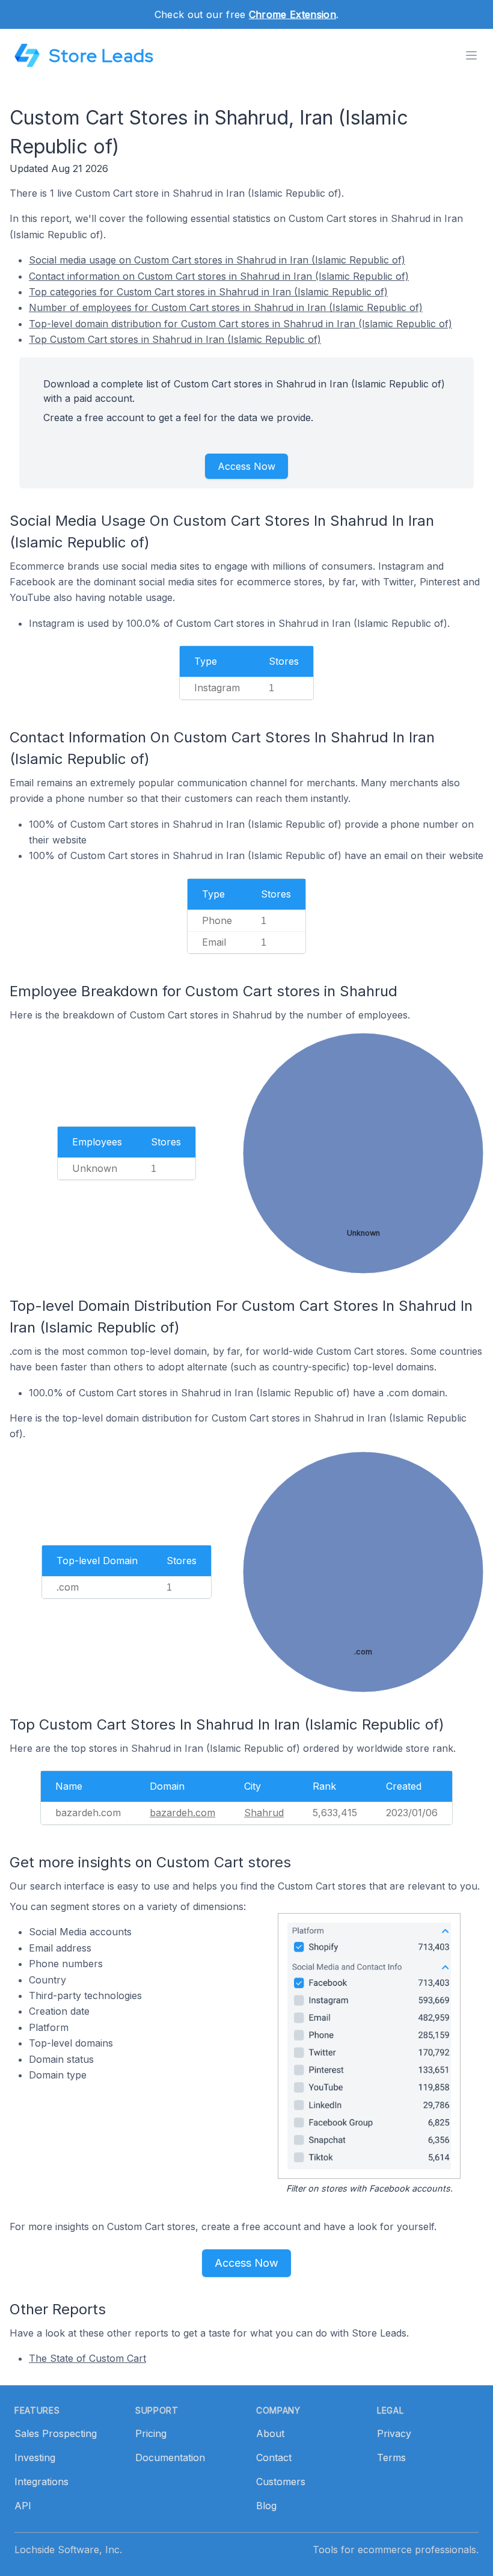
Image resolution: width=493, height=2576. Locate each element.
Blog (266, 2506)
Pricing (151, 2433)
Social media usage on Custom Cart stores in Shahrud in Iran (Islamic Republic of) (217, 260)
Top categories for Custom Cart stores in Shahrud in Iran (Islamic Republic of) (208, 292)
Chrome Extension (292, 14)
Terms (391, 2457)
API (23, 2506)
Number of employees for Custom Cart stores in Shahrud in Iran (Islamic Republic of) (226, 307)
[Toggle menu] (471, 55)
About (270, 2433)
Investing (35, 2457)
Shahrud (264, 1813)
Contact (274, 2457)
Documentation (170, 2457)
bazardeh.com (182, 1813)
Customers (281, 2482)
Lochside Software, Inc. (68, 2550)
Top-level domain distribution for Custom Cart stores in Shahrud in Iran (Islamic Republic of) (240, 324)
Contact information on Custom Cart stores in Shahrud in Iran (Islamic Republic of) (219, 276)
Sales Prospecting (56, 2433)
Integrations (41, 2482)
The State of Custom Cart (87, 2358)
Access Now (246, 466)
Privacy (394, 2433)
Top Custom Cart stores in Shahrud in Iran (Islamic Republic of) (175, 339)
